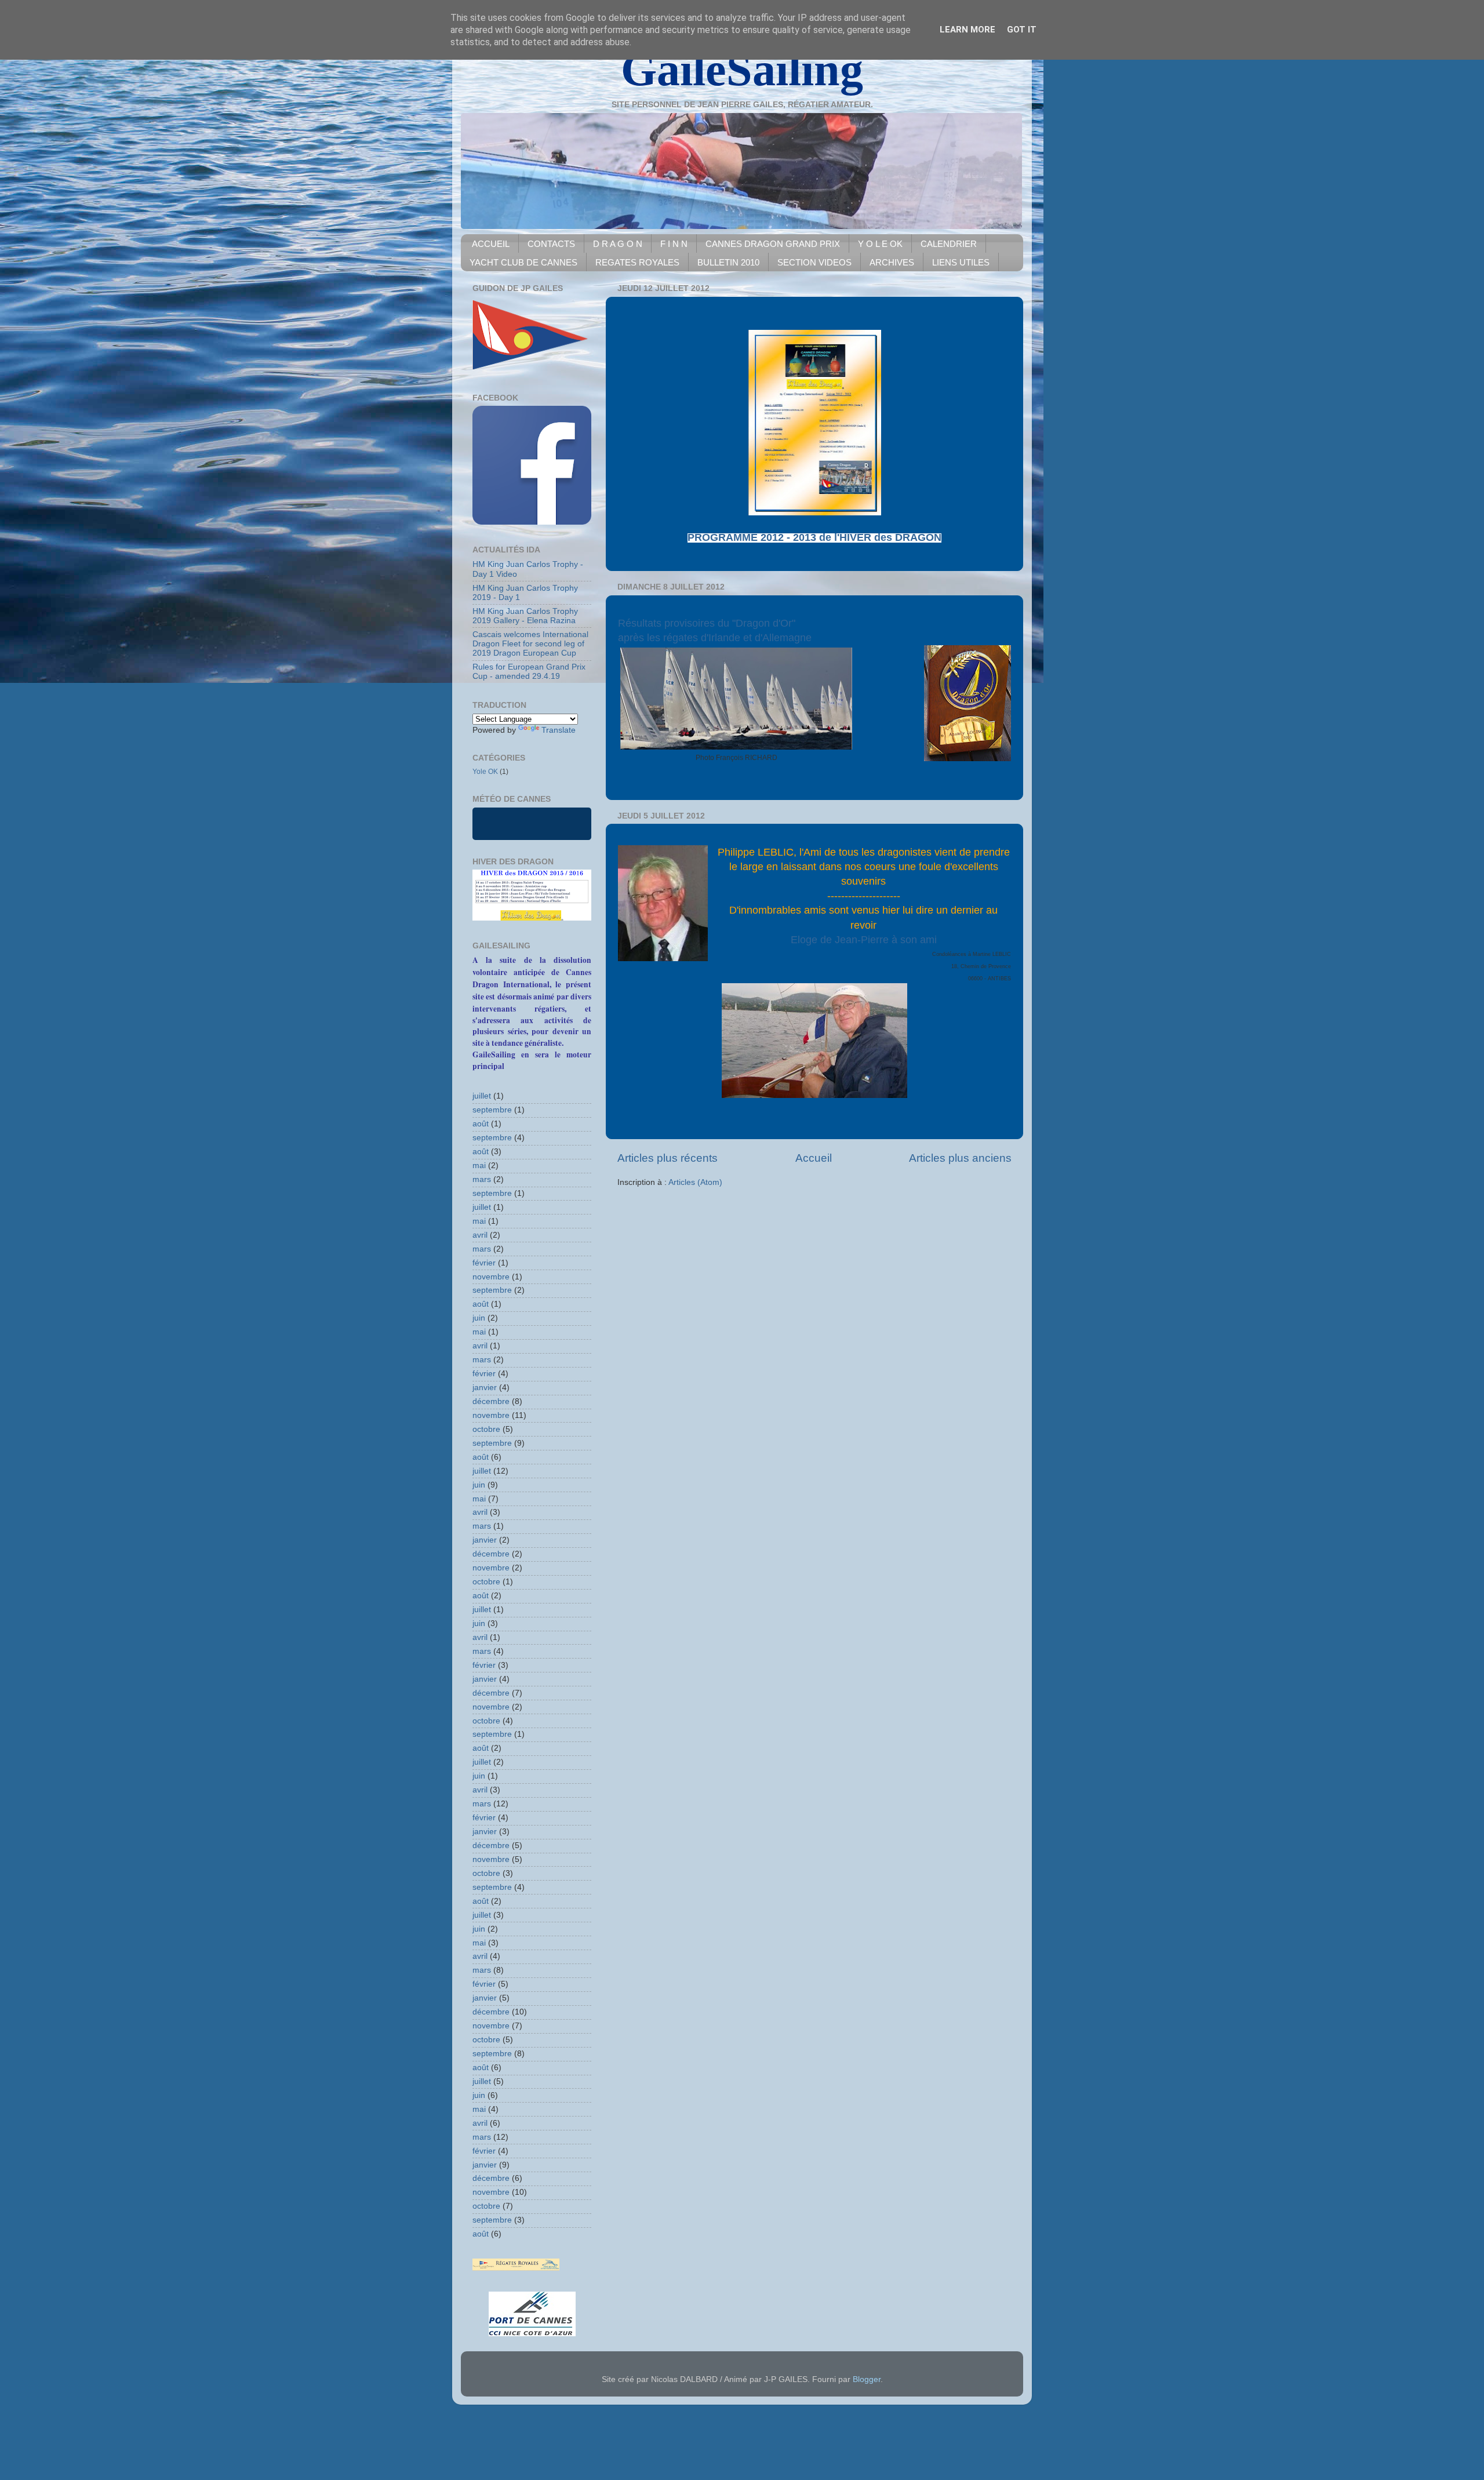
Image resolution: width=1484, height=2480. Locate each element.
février (484, 1263)
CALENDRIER (949, 244)
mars (482, 1179)
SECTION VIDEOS (814, 262)
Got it (1022, 30)
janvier (485, 1388)
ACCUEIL (491, 244)
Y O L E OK (880, 244)
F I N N (674, 244)
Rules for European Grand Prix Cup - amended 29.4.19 (529, 672)
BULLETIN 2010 (728, 262)
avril (480, 1235)
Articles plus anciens (960, 1158)
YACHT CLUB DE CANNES (523, 262)
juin (479, 1318)
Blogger (867, 2379)
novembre (491, 1277)
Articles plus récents (668, 1158)
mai (479, 1166)
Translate (559, 730)
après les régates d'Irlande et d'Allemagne (715, 638)
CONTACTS (551, 244)
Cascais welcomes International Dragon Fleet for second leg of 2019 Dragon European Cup (530, 644)
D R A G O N (618, 244)
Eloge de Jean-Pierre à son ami (864, 940)
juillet (482, 1096)
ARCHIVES (892, 262)
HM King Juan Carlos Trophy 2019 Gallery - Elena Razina (525, 616)
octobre (486, 1429)
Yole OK (485, 772)
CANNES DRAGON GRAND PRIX (773, 244)
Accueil (814, 1158)
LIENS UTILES (961, 262)
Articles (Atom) (695, 1182)
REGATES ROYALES (637, 262)
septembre (492, 1110)
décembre (491, 1401)
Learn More (967, 30)
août (481, 1124)
